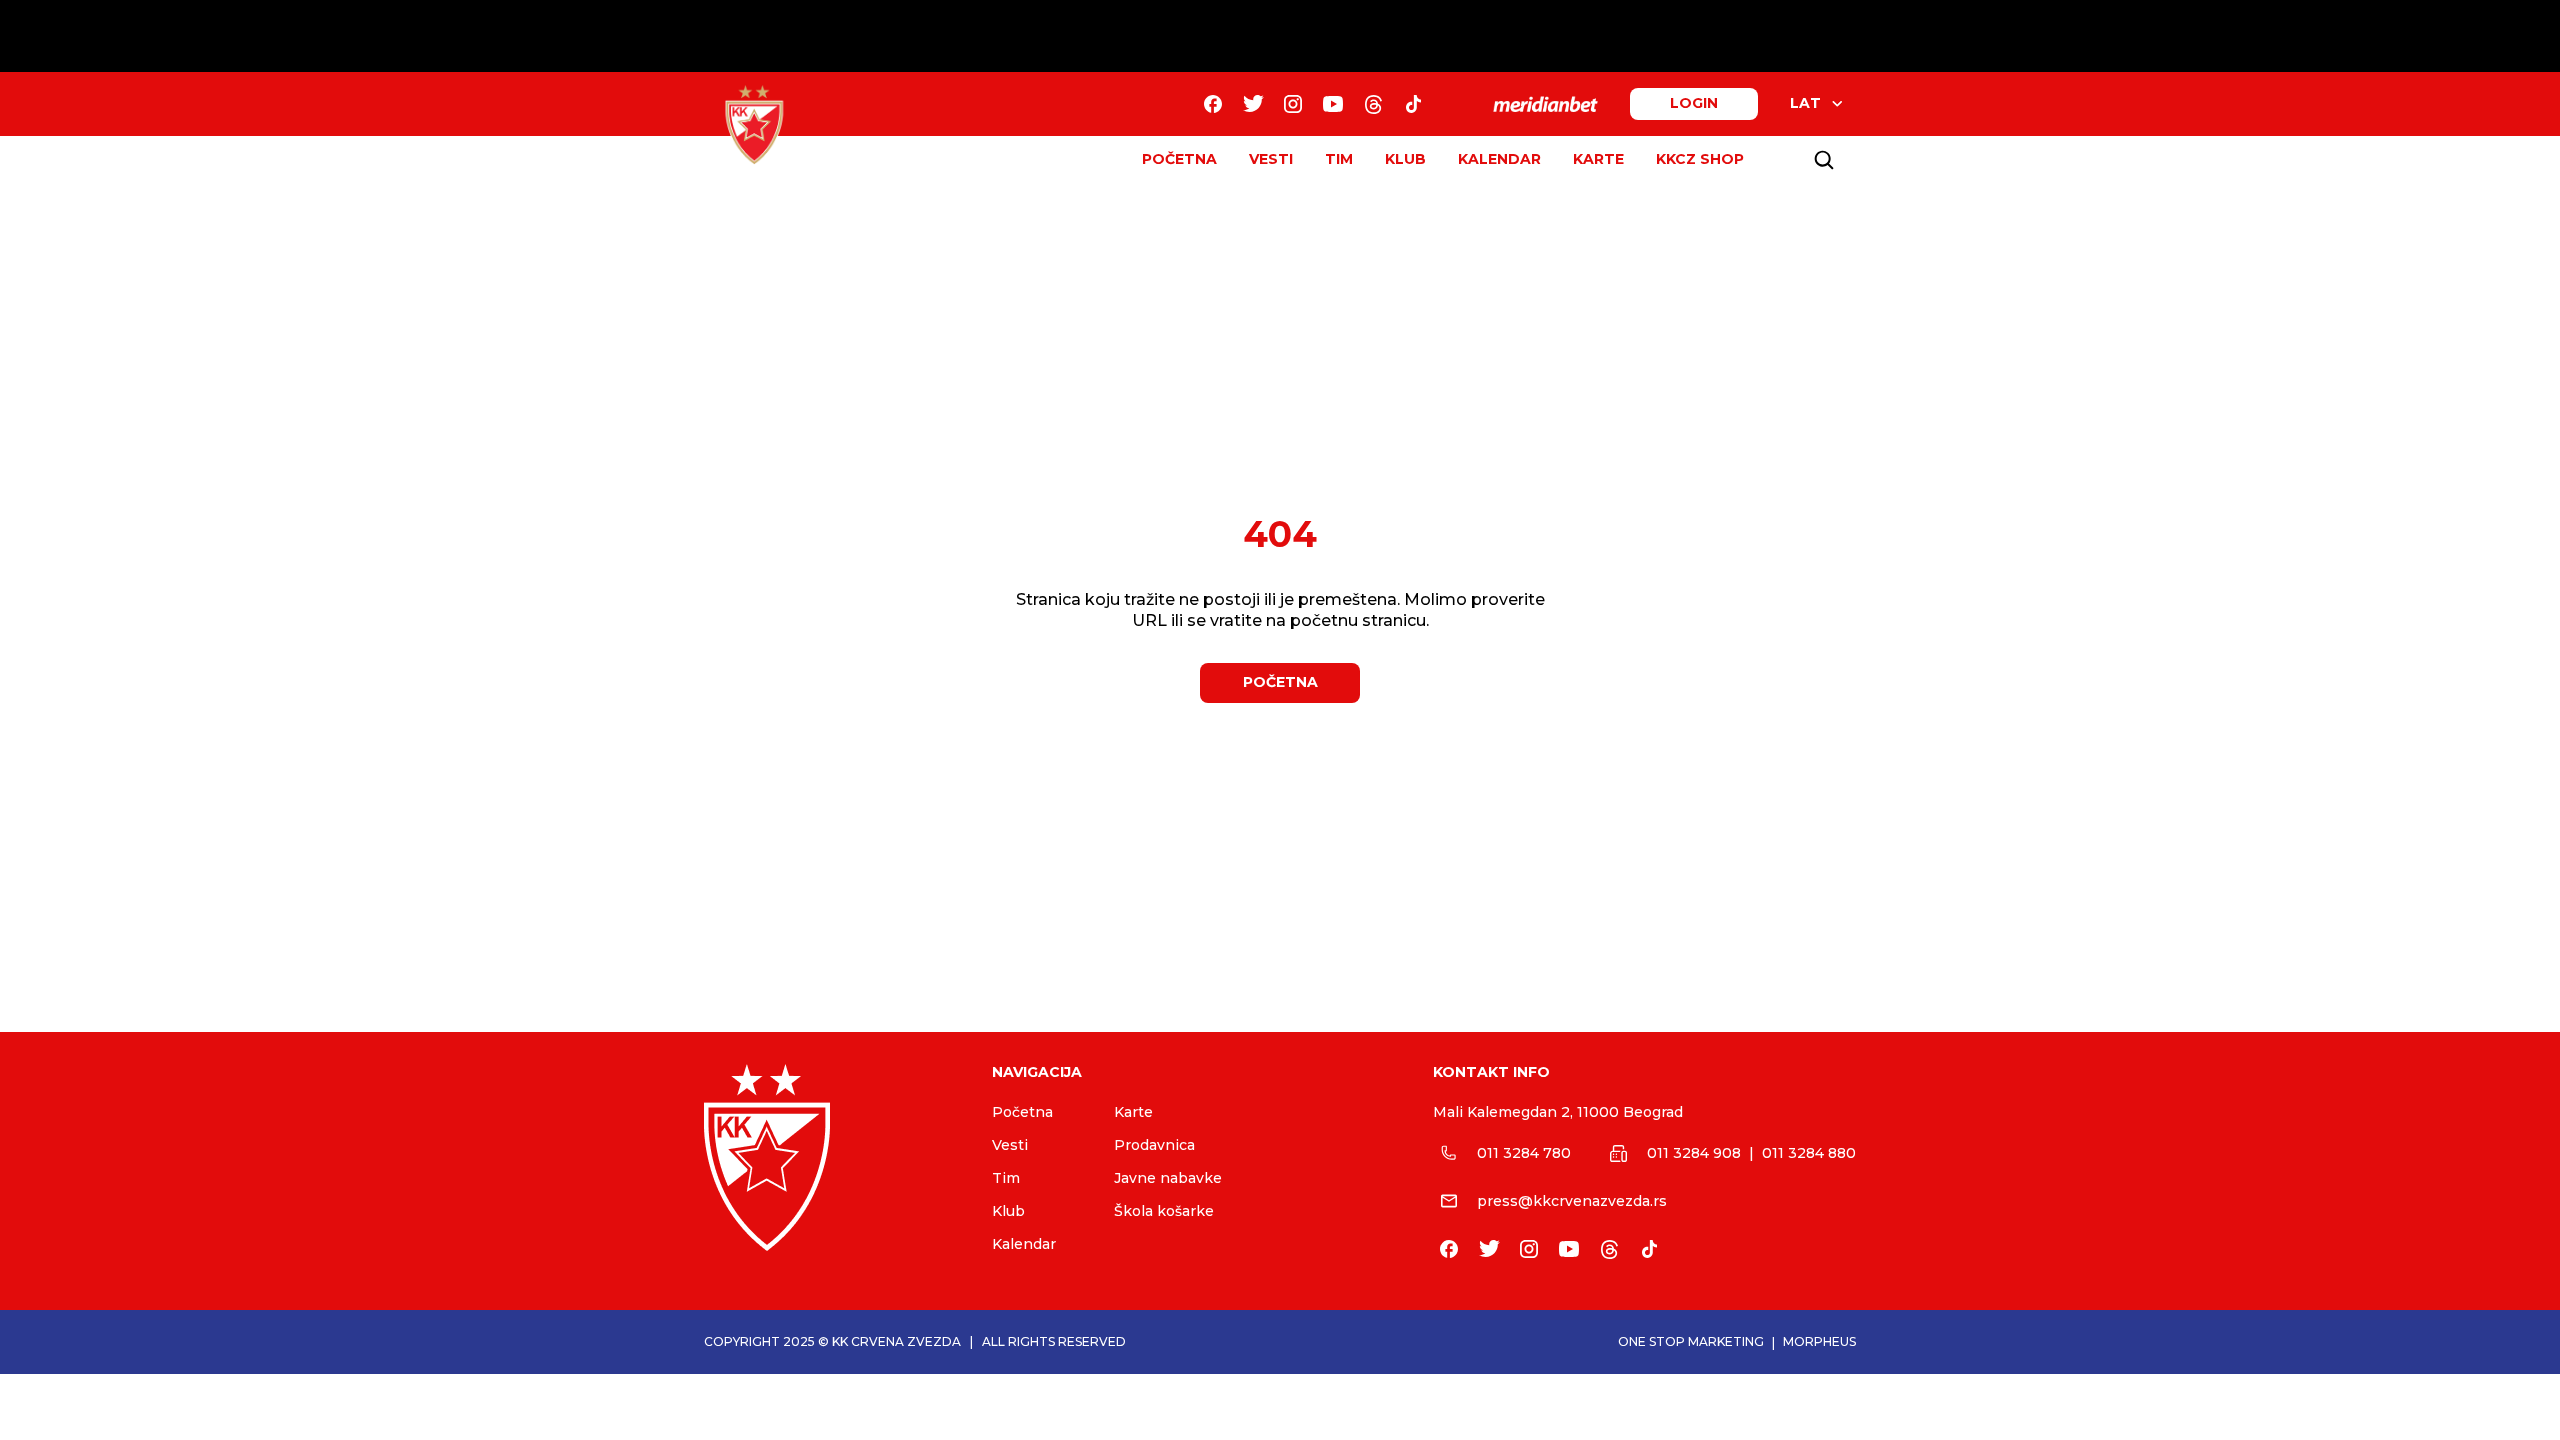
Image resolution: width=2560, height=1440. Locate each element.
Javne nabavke (1168, 1178)
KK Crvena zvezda (896, 1341)
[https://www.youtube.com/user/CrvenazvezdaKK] (1333, 104)
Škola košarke (1164, 1211)
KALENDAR (1499, 159)
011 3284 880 (1809, 1153)
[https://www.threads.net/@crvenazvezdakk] (1373, 104)
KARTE (1598, 159)
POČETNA (1179, 159)
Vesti (1010, 1145)
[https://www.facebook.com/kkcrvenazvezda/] (1213, 104)
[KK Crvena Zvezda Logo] (754, 125)
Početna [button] (1280, 682)
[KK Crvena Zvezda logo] (832, 1157)
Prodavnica (1154, 1145)
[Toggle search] (1824, 160)
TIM (1339, 159)
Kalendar (1024, 1244)
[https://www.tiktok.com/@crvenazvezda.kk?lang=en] (1413, 104)
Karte (1133, 1112)
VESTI (1271, 159)
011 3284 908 (1694, 1153)
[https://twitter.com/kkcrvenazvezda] (1253, 104)
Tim (1006, 1178)
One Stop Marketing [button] (1691, 1341)
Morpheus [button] (1819, 1341)
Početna (1022, 1112)
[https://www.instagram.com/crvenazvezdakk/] (1293, 104)
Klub (1008, 1211)
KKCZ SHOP (1700, 159)
